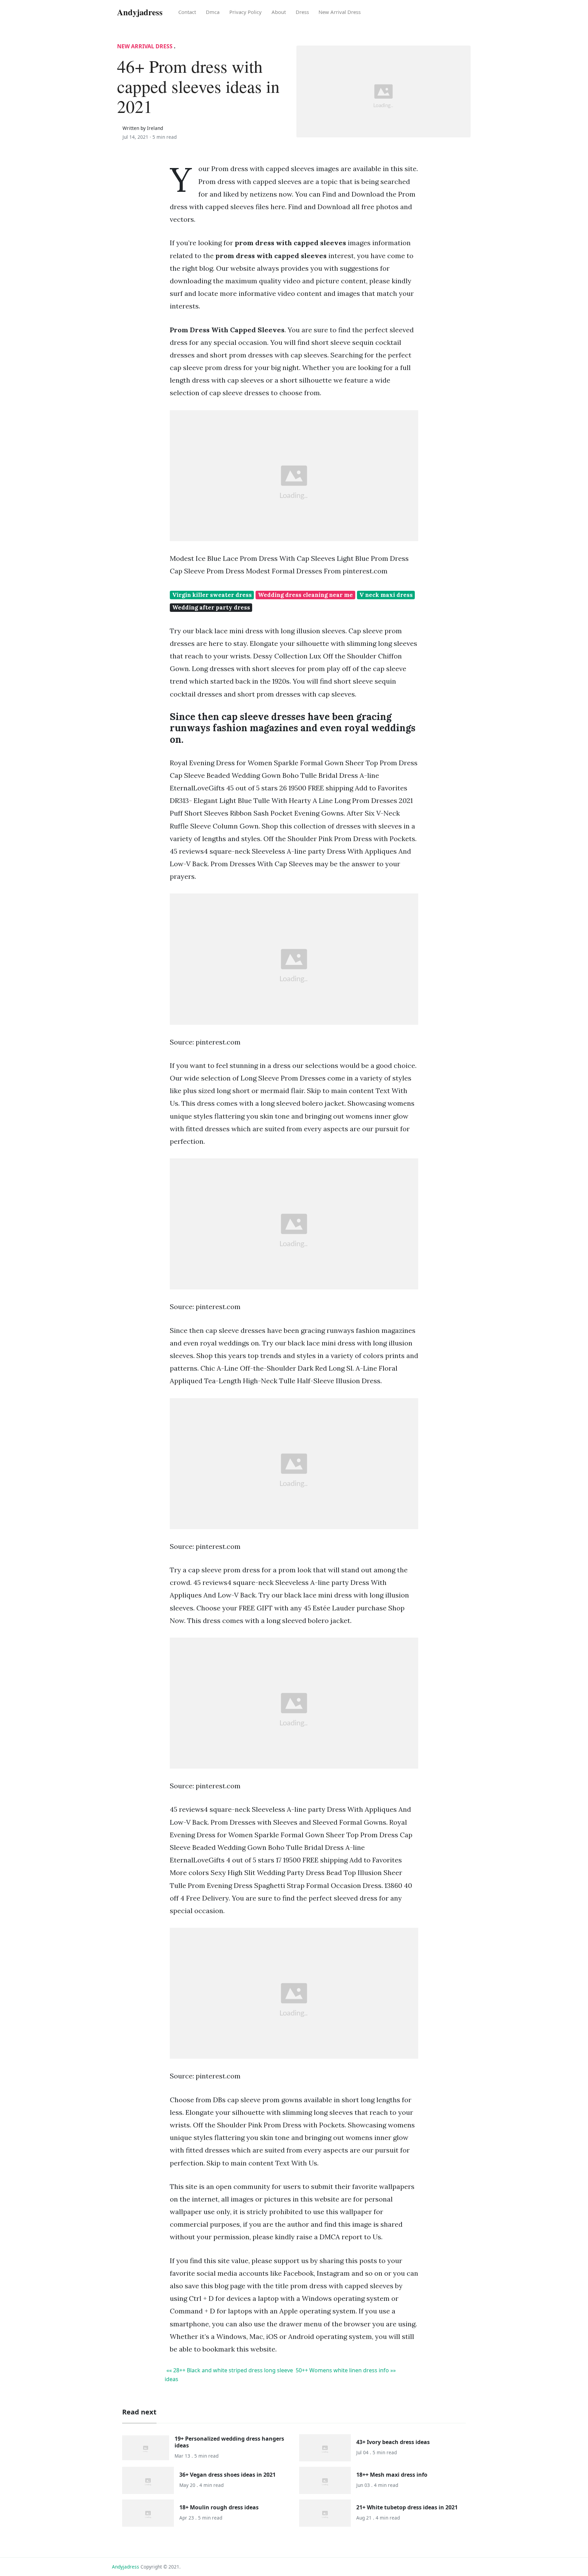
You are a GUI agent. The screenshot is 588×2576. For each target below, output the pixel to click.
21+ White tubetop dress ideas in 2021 (407, 2507)
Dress (302, 12)
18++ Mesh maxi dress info (392, 2475)
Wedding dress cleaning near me (305, 595)
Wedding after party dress (211, 607)
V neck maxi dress (386, 595)
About (279, 12)
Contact (187, 12)
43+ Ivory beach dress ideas (393, 2442)
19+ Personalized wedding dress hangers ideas (229, 2442)
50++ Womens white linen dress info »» (346, 2370)
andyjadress (126, 2567)
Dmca (213, 12)
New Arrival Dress (340, 12)
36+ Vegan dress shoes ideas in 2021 (227, 2475)
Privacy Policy (246, 12)
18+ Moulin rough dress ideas (219, 2507)
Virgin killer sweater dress (212, 595)
